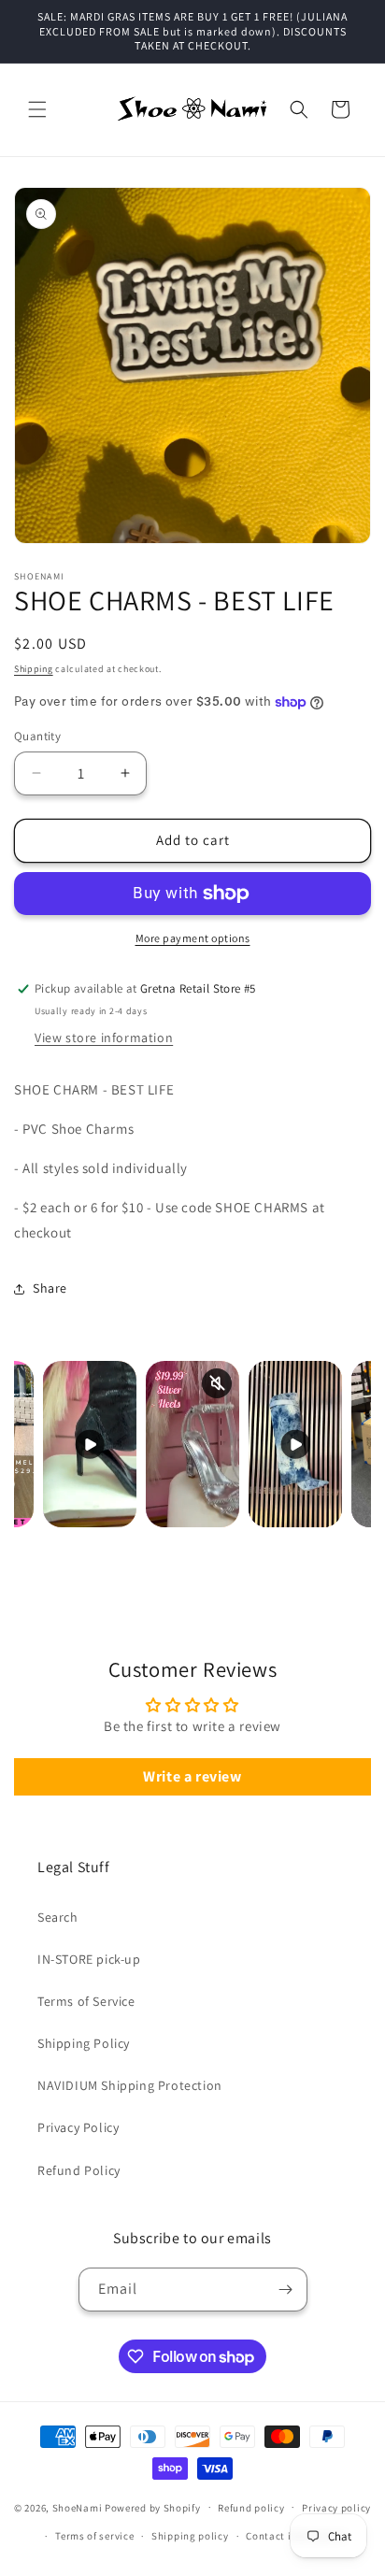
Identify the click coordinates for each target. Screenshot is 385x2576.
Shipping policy (190, 2536)
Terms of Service (86, 2001)
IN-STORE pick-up (89, 1959)
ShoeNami (78, 2507)
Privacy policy (336, 2508)
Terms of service (94, 2536)
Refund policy (251, 2508)
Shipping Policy (84, 2043)
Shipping (34, 669)
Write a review (192, 1776)
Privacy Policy (78, 2127)
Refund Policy (79, 2170)
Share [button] (50, 1288)
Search (58, 1917)
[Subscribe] (286, 2290)
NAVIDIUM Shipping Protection (130, 2085)
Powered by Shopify (153, 2507)
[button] (37, 109)
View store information (104, 1038)
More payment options (193, 938)
